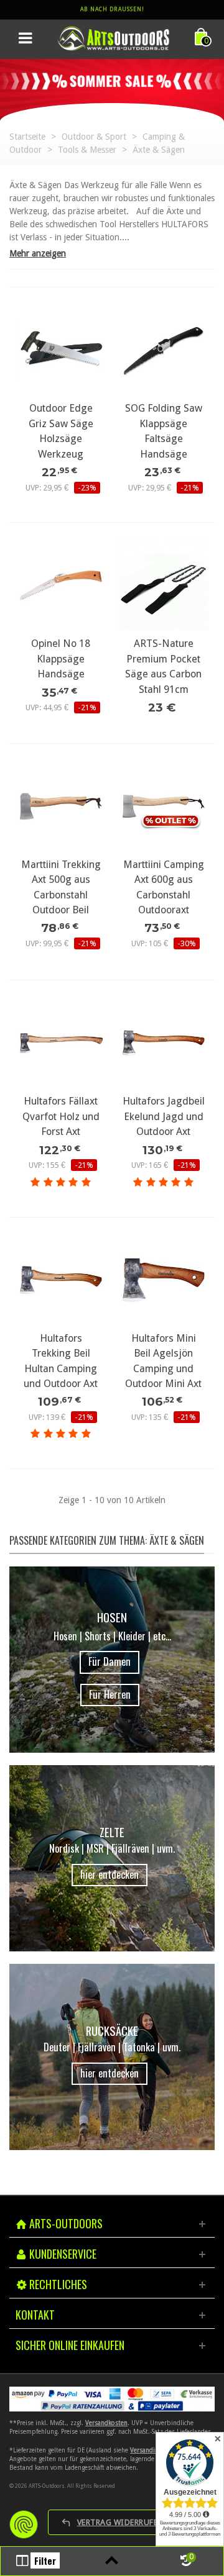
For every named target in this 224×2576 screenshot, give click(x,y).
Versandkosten (106, 2423)
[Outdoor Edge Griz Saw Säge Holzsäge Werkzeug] (61, 350)
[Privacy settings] (24, 2524)
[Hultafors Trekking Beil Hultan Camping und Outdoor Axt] (61, 1280)
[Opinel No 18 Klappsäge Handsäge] (61, 585)
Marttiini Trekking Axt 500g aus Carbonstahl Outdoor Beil (61, 887)
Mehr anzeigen (38, 253)
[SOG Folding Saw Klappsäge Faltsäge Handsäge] (163, 350)
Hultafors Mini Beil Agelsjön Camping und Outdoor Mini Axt (163, 1361)
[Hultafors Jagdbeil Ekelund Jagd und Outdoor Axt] (163, 1043)
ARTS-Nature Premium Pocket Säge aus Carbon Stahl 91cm (163, 666)
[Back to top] (112, 2561)
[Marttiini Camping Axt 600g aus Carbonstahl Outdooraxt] (163, 806)
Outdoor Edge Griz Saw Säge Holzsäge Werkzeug (61, 431)
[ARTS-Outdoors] (113, 38)
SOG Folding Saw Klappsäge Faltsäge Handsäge (164, 431)
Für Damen (110, 1661)
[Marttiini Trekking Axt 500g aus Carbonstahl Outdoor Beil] (61, 806)
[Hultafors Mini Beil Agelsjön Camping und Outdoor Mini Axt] (163, 1280)
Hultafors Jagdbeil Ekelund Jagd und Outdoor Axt (164, 1116)
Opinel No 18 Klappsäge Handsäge (61, 659)
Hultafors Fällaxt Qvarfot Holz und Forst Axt (61, 1116)
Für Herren (110, 1694)
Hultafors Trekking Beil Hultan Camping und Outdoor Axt (61, 1361)
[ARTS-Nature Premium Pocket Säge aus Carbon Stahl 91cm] (163, 585)
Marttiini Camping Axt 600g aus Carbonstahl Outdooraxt (164, 887)
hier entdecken (110, 1874)
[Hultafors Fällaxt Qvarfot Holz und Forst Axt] (61, 1043)
